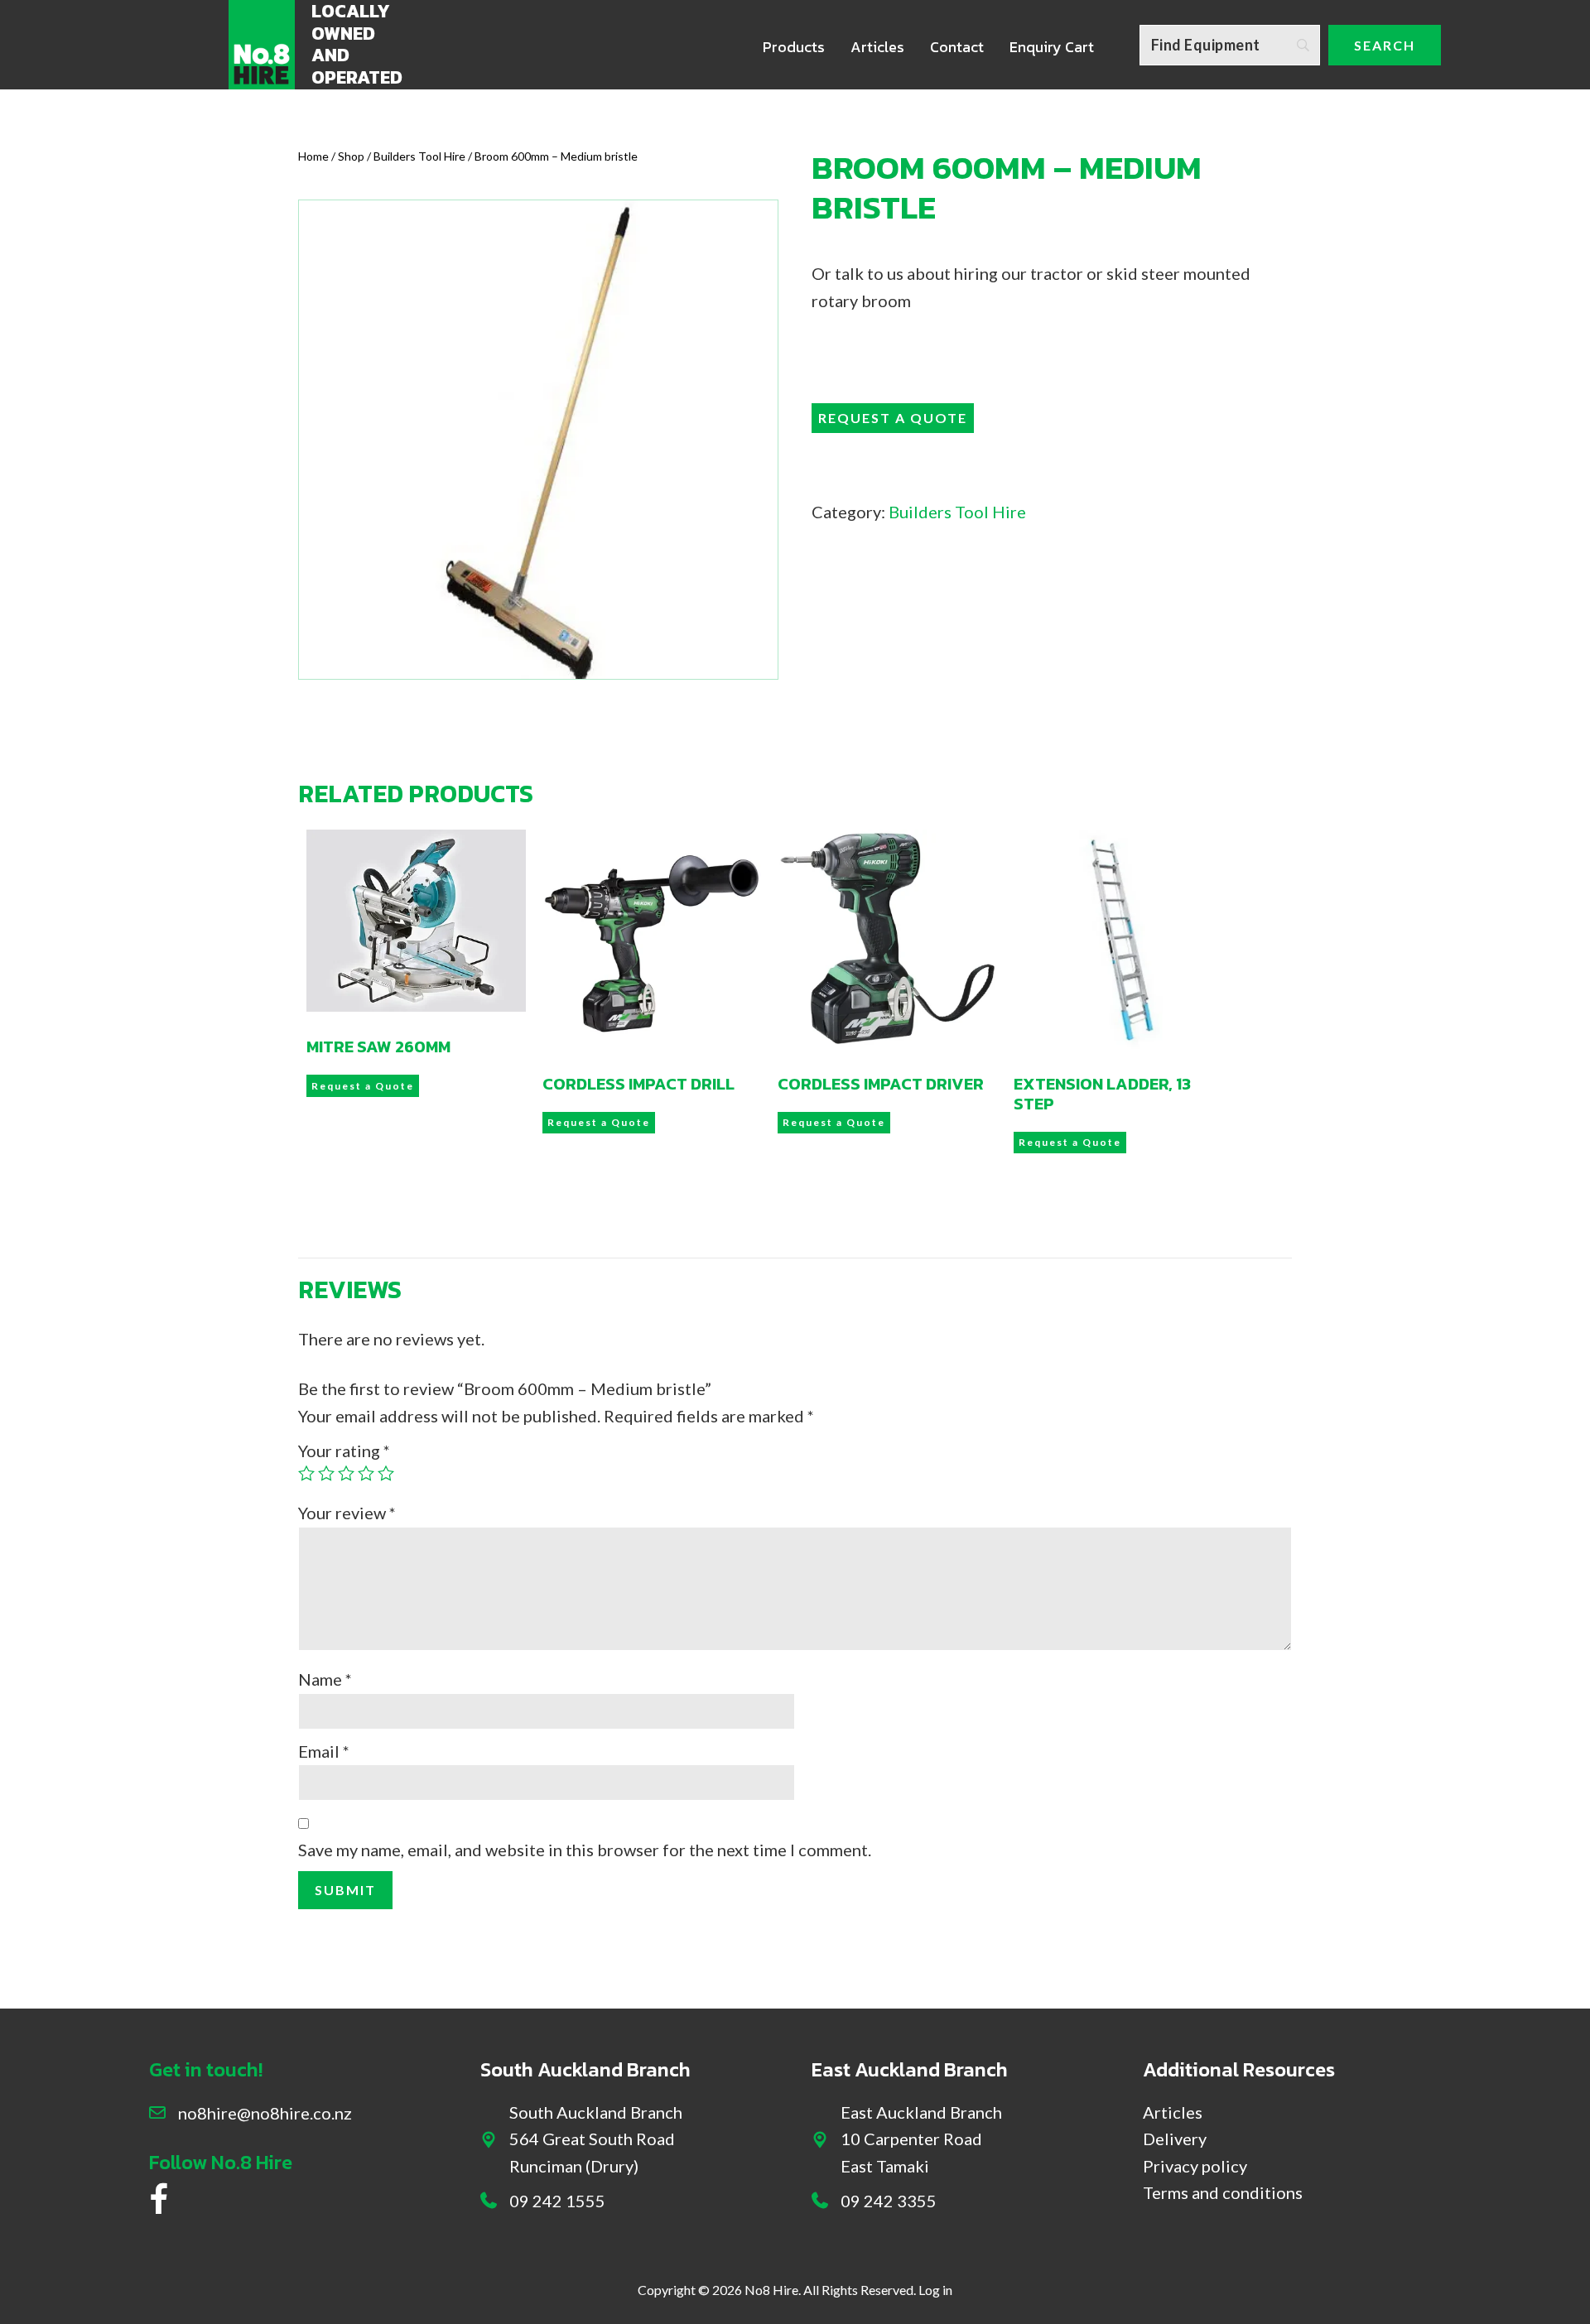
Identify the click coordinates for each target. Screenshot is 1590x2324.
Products (794, 47)
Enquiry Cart (1052, 47)
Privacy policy (1195, 2166)
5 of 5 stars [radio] (386, 1473)
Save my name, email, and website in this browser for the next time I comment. (585, 1850)
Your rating (344, 1451)
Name (325, 1679)
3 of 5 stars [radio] (346, 1473)
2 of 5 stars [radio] (326, 1473)
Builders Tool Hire (419, 156)
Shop (351, 156)
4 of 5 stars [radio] (366, 1473)
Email (324, 1751)
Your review (347, 1513)
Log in (935, 2290)
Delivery (1175, 2139)
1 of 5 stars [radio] (306, 1473)
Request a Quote (893, 418)
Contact (957, 47)
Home (313, 156)
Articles (877, 47)
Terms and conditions (1223, 2192)
